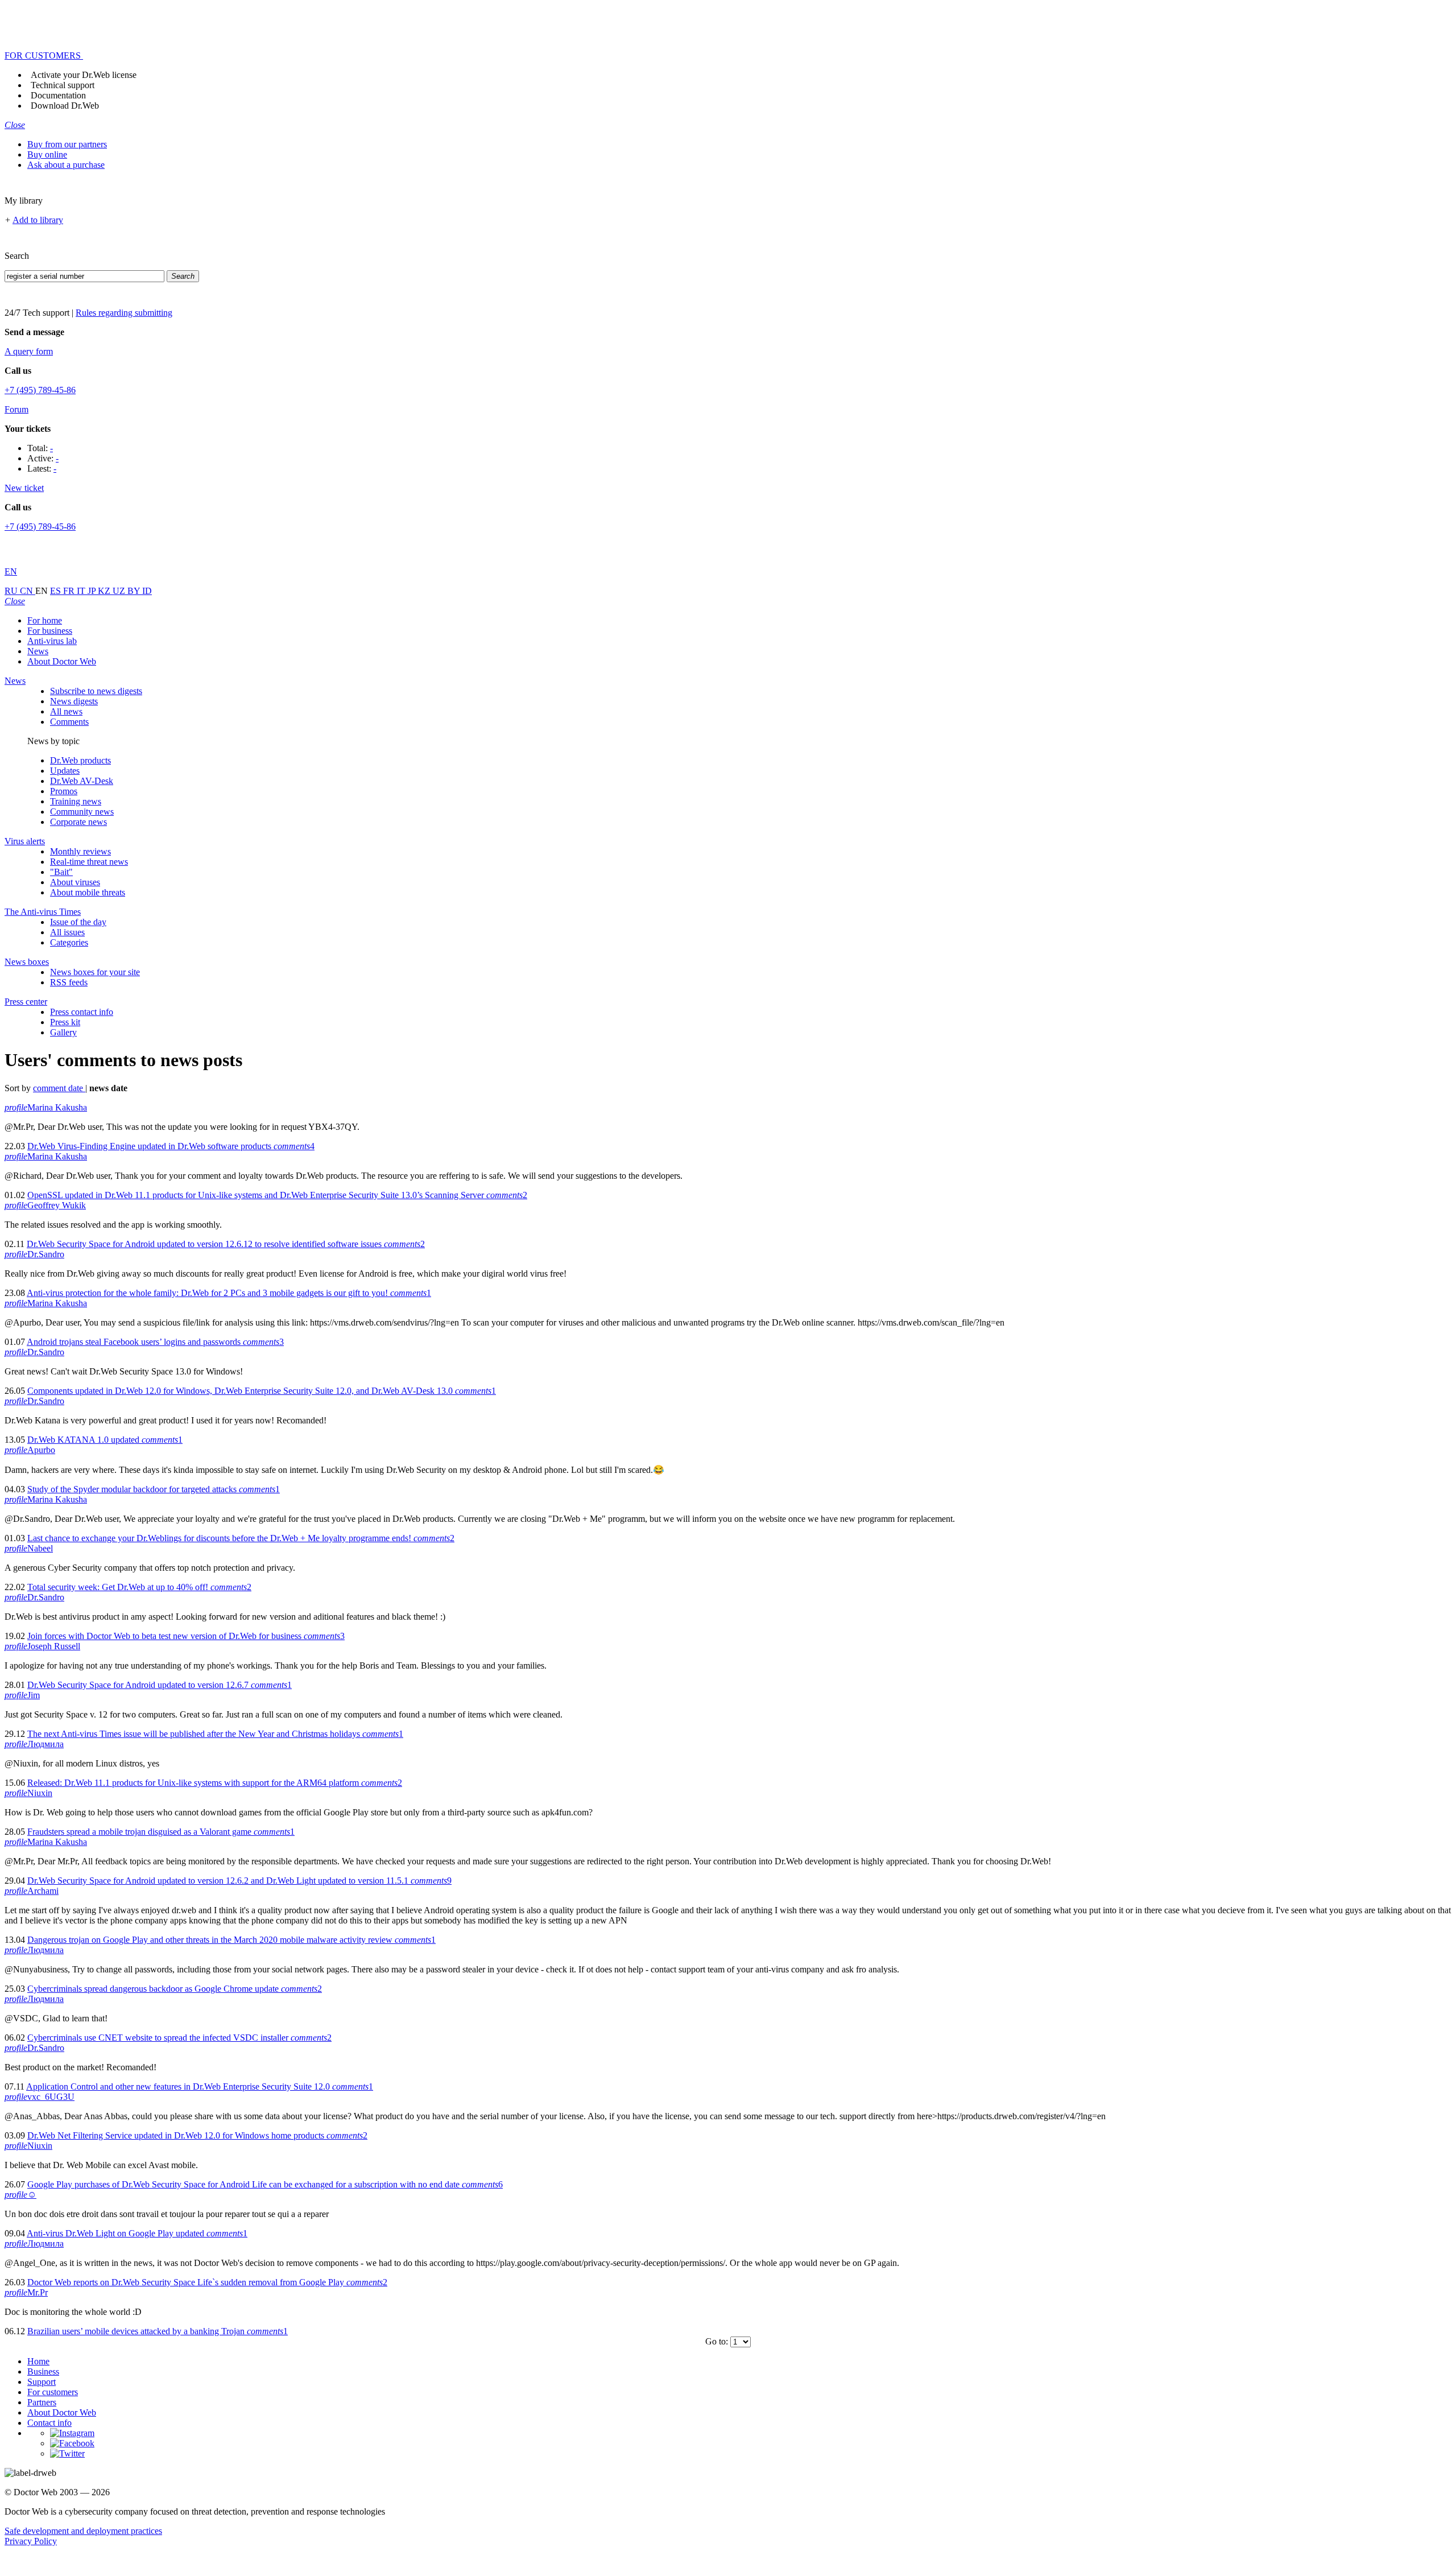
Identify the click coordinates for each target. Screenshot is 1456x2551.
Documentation (58, 95)
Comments (69, 722)
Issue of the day (78, 922)
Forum (16, 409)
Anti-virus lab (52, 641)
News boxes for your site (95, 972)
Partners (42, 2402)
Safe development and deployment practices (83, 2531)
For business (50, 631)
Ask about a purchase (66, 165)
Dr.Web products (80, 760)
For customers (53, 2392)
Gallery (63, 1032)
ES (57, 591)
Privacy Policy (31, 2541)
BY (135, 591)
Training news (76, 801)
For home (45, 620)
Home (38, 2361)
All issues (67, 932)
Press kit (65, 1022)
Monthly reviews (80, 851)
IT (82, 591)
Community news (82, 812)
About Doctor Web (62, 661)
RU (12, 591)
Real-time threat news (89, 862)
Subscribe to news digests (96, 691)
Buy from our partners (67, 144)
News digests (74, 701)
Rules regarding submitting (124, 313)
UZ (120, 591)
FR (70, 591)
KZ (105, 591)
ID (147, 591)
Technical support (63, 85)
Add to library (38, 220)
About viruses (75, 882)
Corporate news (78, 822)
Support (42, 2382)
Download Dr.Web (65, 106)
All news (66, 711)
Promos (64, 791)
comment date (59, 1088)
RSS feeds (69, 982)
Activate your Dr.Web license (84, 75)
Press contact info (82, 1012)
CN (28, 591)
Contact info (49, 2423)
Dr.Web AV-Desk (82, 781)
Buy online (47, 154)
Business (43, 2372)
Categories (69, 942)
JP (93, 591)
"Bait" (61, 872)
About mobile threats (88, 892)
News (38, 651)
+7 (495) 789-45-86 (40, 390)
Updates (65, 771)
